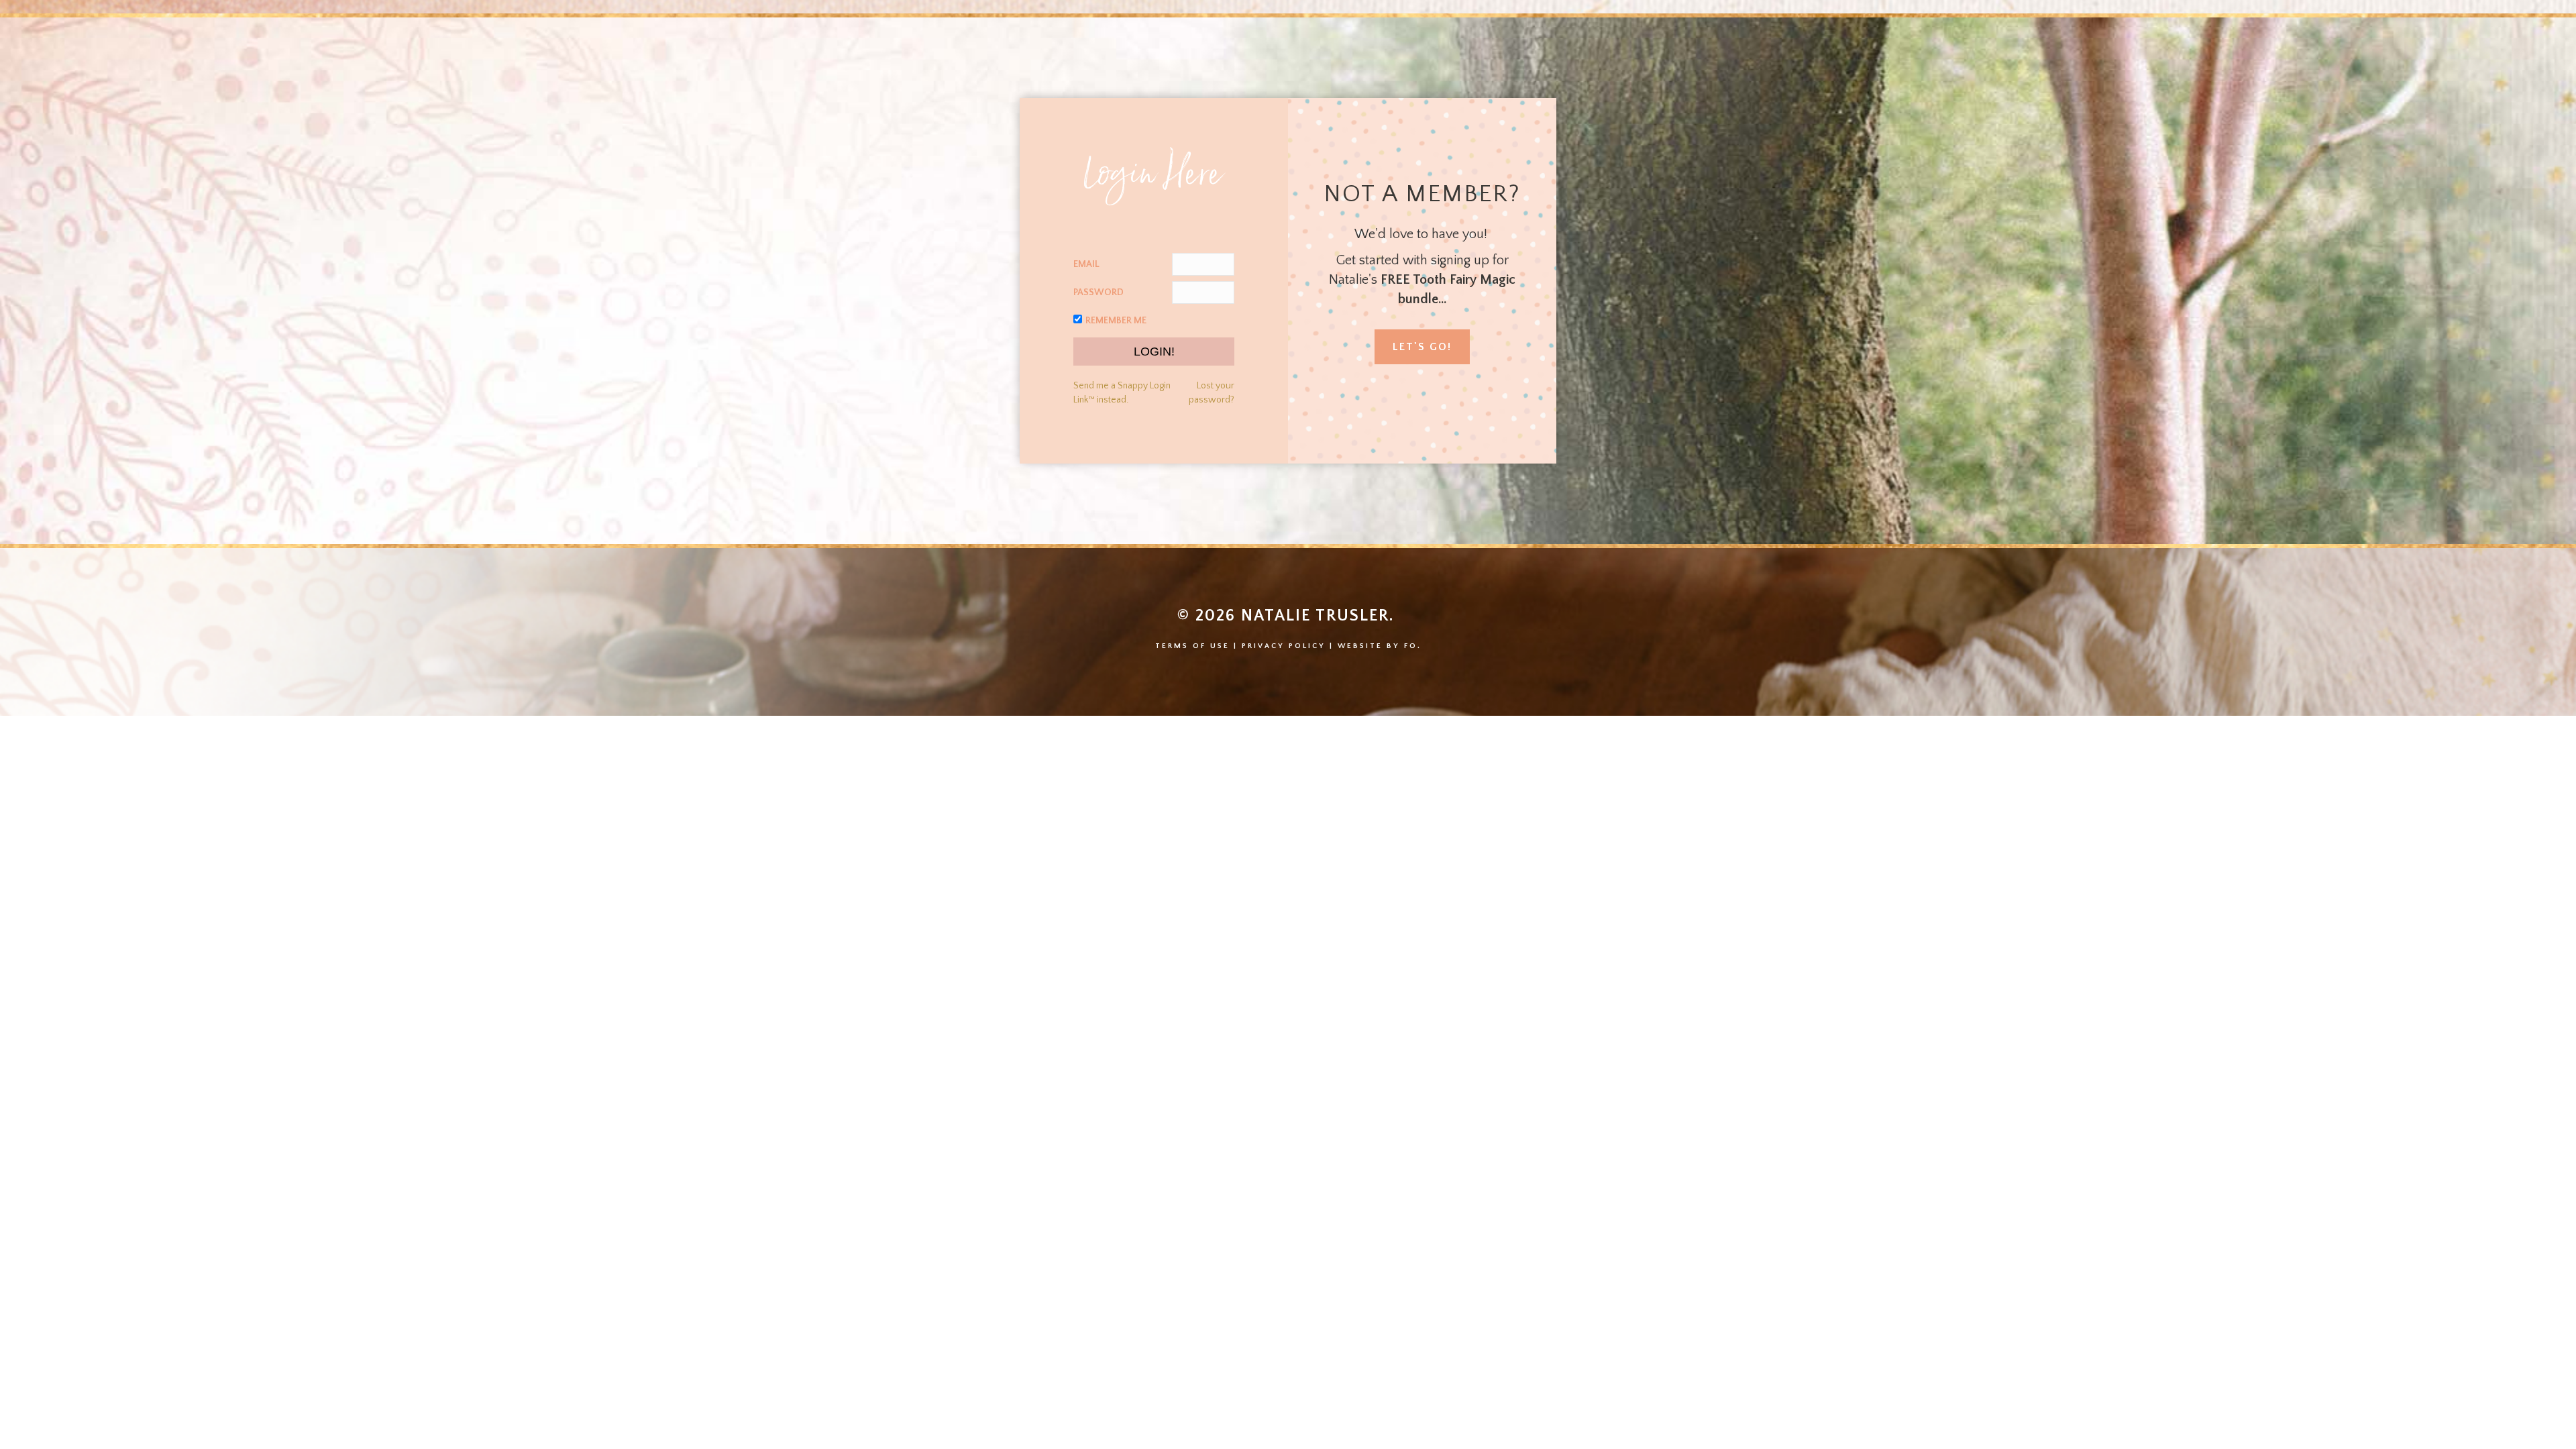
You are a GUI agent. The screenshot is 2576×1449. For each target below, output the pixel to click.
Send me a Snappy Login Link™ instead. (1122, 392)
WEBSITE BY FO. (1380, 646)
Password (1098, 292)
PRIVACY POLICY (1284, 646)
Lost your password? (1212, 392)
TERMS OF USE (1192, 646)
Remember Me (1116, 321)
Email (1086, 264)
